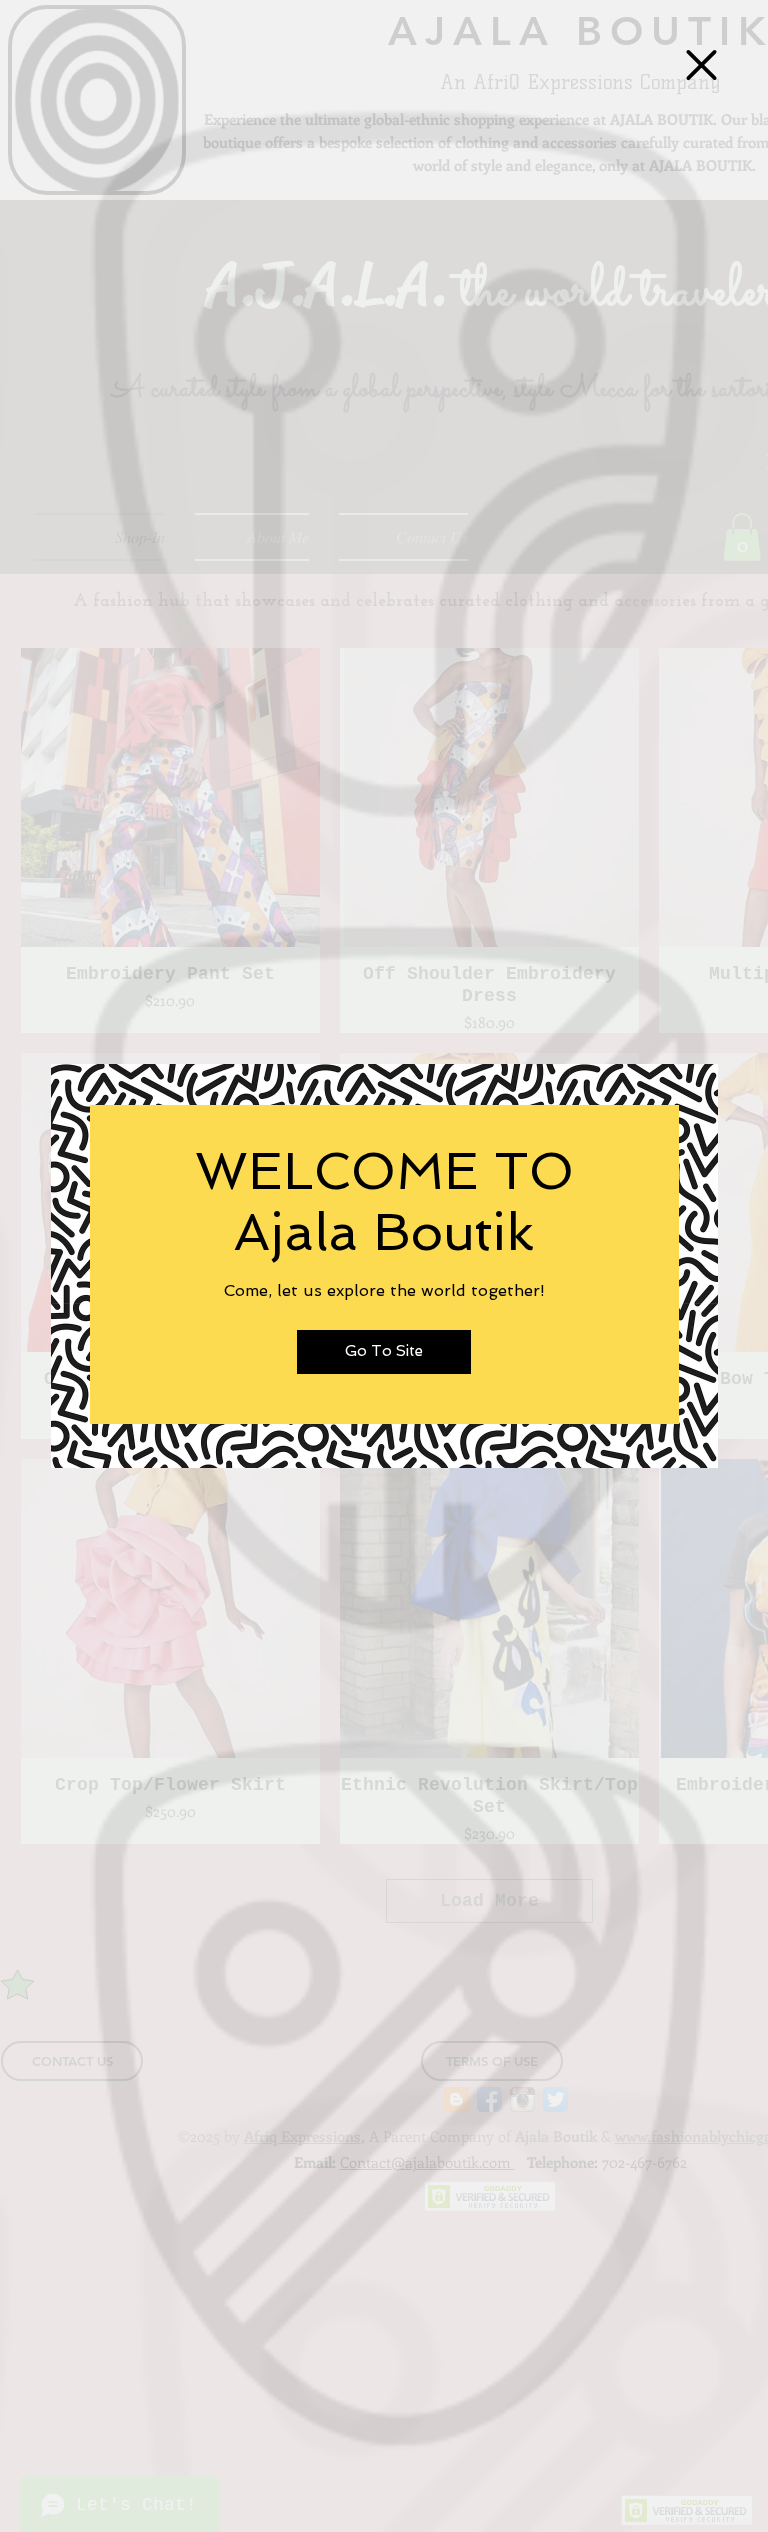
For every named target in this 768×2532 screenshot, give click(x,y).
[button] (701, 65)
